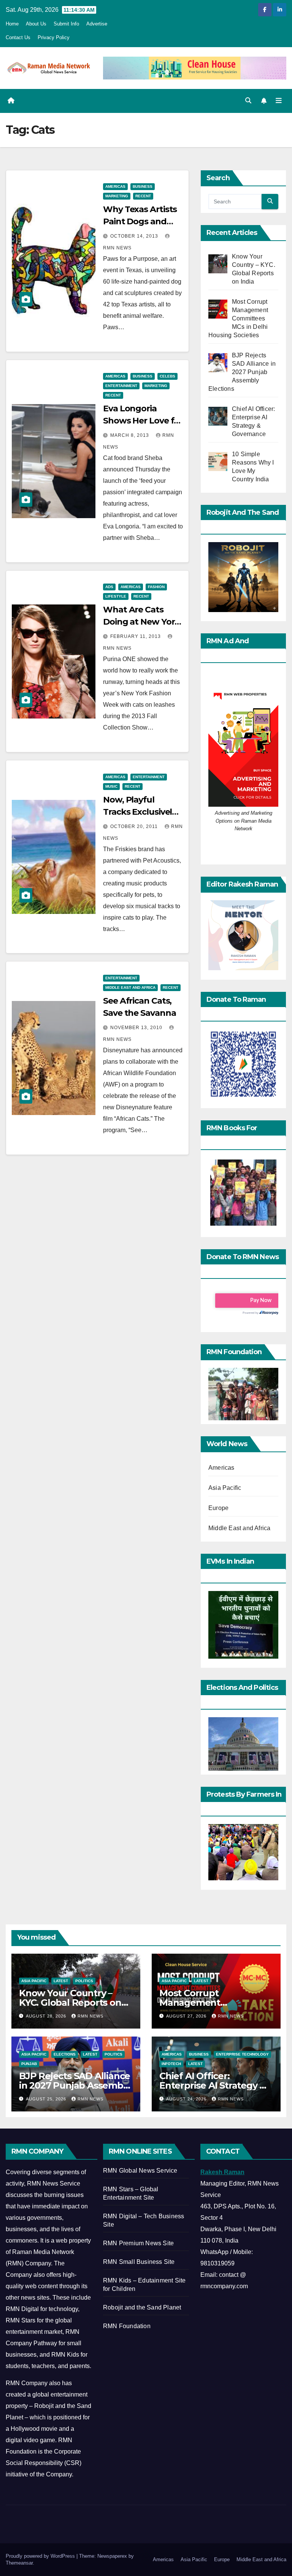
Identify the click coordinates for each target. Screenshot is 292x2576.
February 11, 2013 (136, 636)
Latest (61, 1981)
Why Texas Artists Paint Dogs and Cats (140, 221)
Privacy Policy (54, 37)
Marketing (117, 196)
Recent (143, 196)
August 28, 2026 (47, 2016)
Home (12, 24)
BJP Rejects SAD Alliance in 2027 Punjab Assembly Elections (75, 2085)
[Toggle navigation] (279, 101)
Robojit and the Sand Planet (142, 2307)
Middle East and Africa (130, 987)
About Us (36, 24)
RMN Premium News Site (138, 2243)
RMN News (90, 2016)
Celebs (167, 376)
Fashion (156, 587)
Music (111, 786)
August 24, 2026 (187, 2099)
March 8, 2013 (130, 435)
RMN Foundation (127, 2326)
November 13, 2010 (137, 1028)
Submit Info (66, 24)
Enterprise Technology (242, 2054)
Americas (115, 186)
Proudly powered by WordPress (41, 2556)
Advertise (97, 24)
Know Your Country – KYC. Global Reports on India (70, 2003)
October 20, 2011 (135, 826)
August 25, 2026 (47, 2099)
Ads (109, 587)
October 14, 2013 (135, 236)
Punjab (29, 2064)
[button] (248, 101)
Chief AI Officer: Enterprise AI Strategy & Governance (213, 2085)
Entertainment (121, 386)
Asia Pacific (225, 1488)
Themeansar (19, 2563)
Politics (84, 1981)
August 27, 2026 (187, 2016)
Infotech (171, 2064)
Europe (218, 1508)
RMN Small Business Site (139, 2262)
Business (143, 186)
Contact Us (18, 37)
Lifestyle (116, 596)
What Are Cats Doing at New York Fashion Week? (141, 622)
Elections (65, 2054)
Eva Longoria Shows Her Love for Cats (143, 421)
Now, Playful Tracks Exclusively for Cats (140, 812)
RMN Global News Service (140, 2171)
